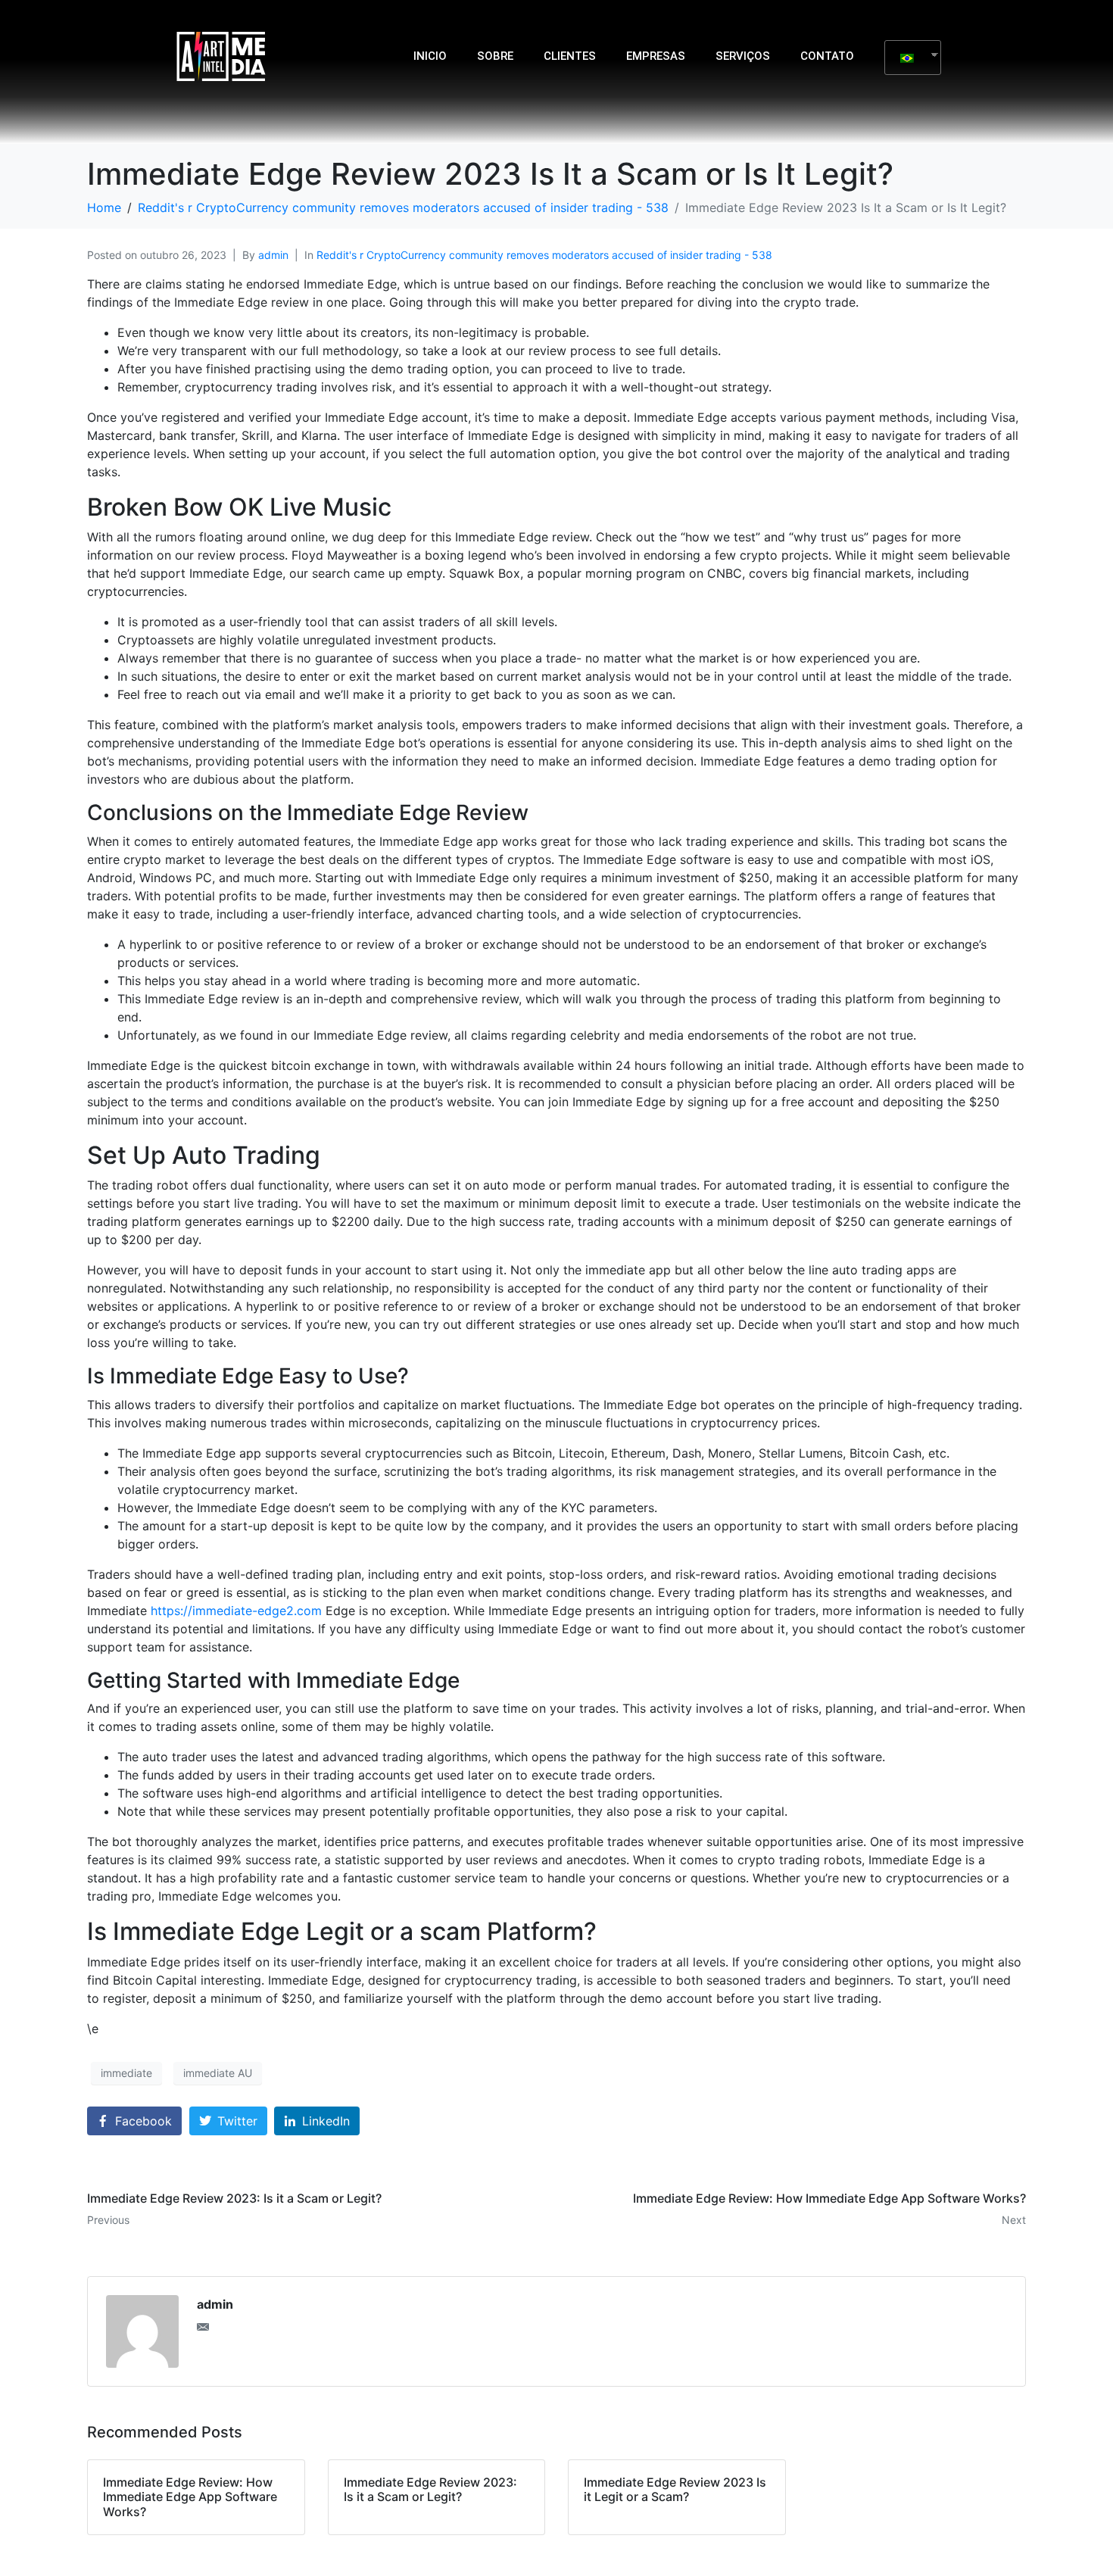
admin (273, 255)
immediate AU (218, 2073)
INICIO (430, 56)
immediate (126, 2073)
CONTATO (827, 56)
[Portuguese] (907, 58)
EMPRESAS (656, 56)
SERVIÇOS (743, 56)
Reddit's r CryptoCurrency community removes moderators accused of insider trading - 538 (544, 255)
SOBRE (495, 56)
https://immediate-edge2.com (236, 1611)
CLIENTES (570, 56)
